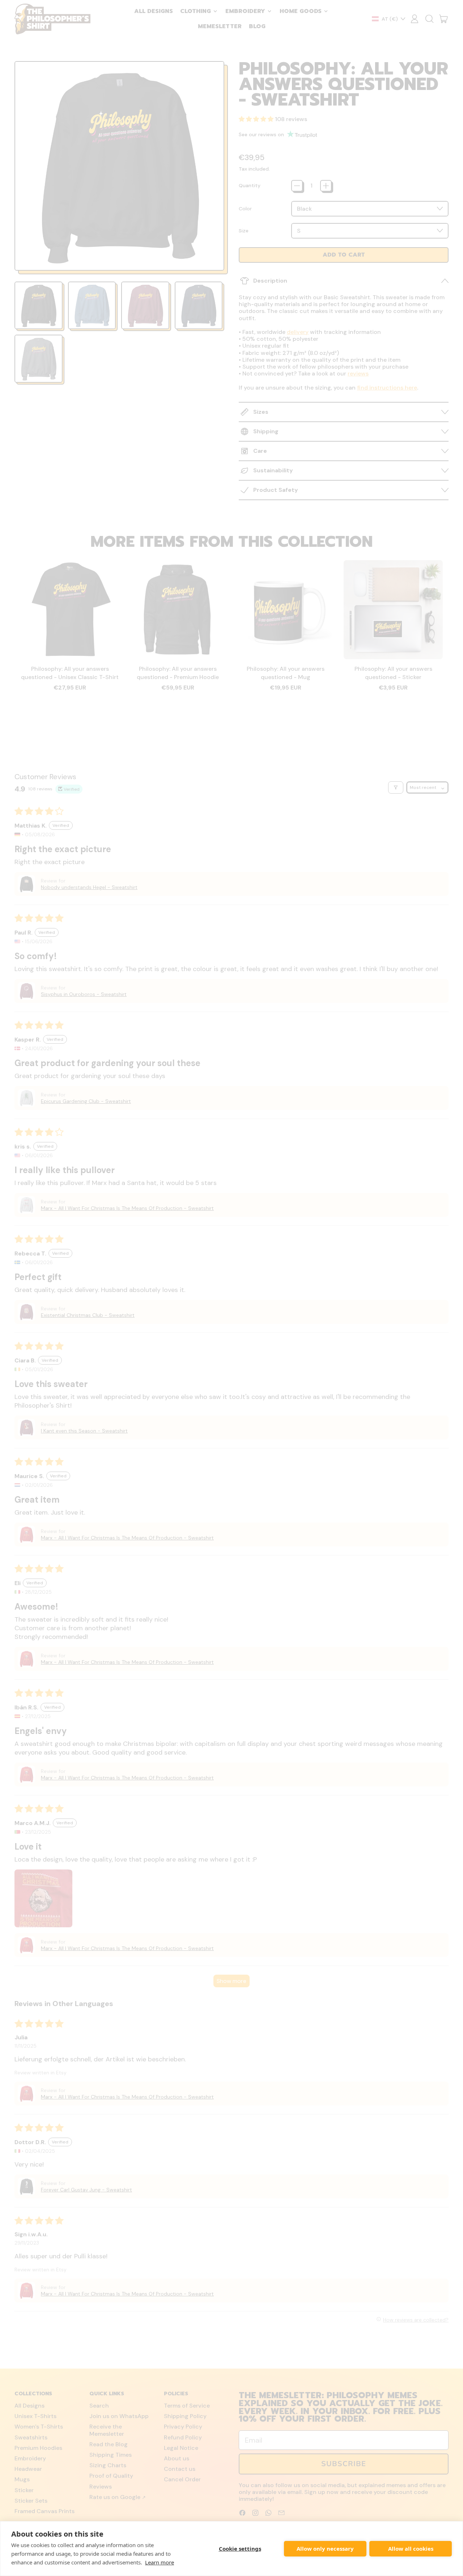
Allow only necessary (325, 2549)
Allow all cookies (411, 2549)
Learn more (160, 2562)
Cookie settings (240, 2549)
